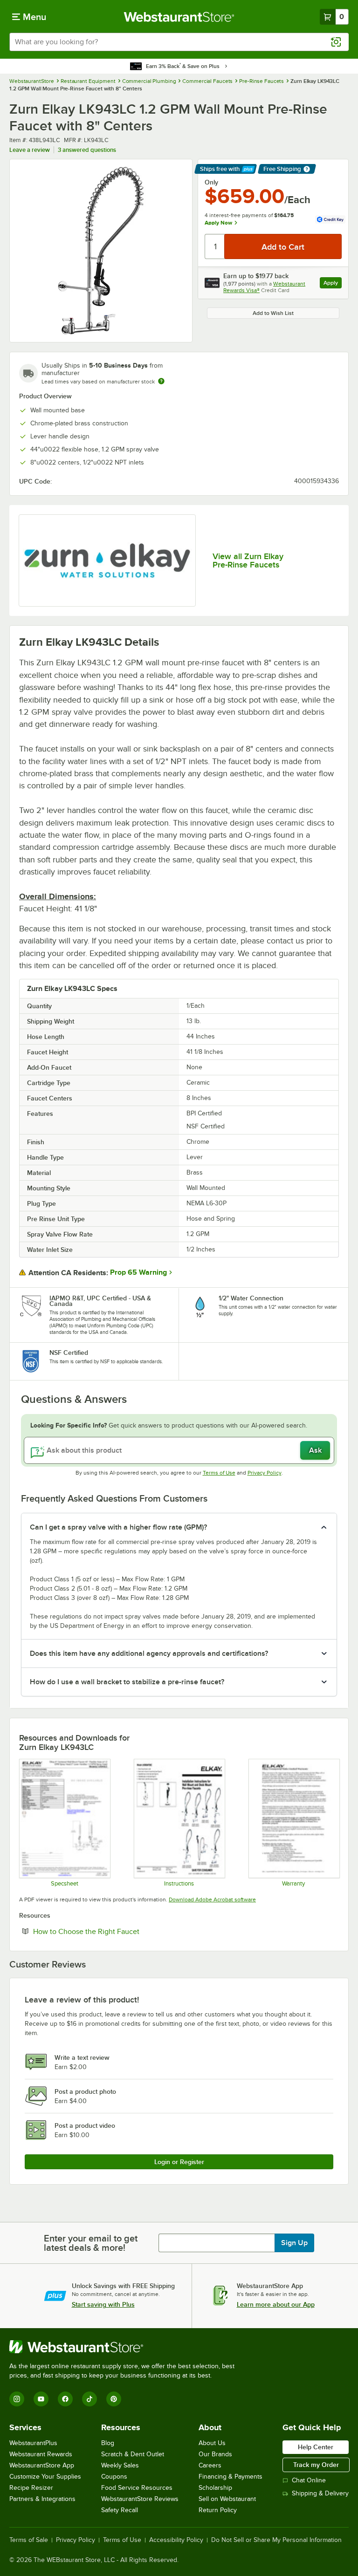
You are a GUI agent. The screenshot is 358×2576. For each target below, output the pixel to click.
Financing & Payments (231, 2477)
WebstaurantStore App (42, 2465)
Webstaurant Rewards (41, 2454)
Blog (108, 2443)
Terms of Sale (29, 2540)
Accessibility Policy (176, 2540)
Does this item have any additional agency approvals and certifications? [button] (149, 1654)
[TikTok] (89, 2399)
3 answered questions (87, 150)
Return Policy (218, 2510)
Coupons (114, 2477)
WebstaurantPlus (33, 2443)
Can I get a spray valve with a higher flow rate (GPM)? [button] (118, 1527)
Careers (210, 2465)
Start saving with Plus (103, 2304)
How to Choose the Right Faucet (115, 1931)
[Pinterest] (114, 2399)
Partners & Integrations (42, 2499)
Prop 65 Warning (138, 1272)
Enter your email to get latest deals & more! (91, 2243)
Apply (333, 284)
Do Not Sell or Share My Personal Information (276, 2540)
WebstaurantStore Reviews (140, 2499)
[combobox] (179, 42)
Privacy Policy (265, 1473)
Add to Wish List (273, 313)
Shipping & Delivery (320, 2493)
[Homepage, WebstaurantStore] (179, 17)
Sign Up (294, 2243)
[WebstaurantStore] (126, 2347)
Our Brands (215, 2454)
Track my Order (316, 2465)
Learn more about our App (276, 2304)
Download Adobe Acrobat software (212, 1900)
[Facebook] (65, 2399)
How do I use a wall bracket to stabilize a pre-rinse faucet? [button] (127, 1682)
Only (211, 182)
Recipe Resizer (31, 2488)
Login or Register (179, 2162)
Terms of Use (219, 1473)
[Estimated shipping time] (161, 381)
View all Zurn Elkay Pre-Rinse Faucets (248, 560)
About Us (212, 2443)
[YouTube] (41, 2399)
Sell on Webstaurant (227, 2499)
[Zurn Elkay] (107, 561)
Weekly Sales (120, 2465)
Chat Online (309, 2480)
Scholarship (215, 2488)
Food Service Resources (137, 2488)
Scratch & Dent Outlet (133, 2454)
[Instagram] (17, 2399)
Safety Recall (120, 2510)
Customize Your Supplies (45, 2477)
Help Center (316, 2447)
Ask (315, 1450)
